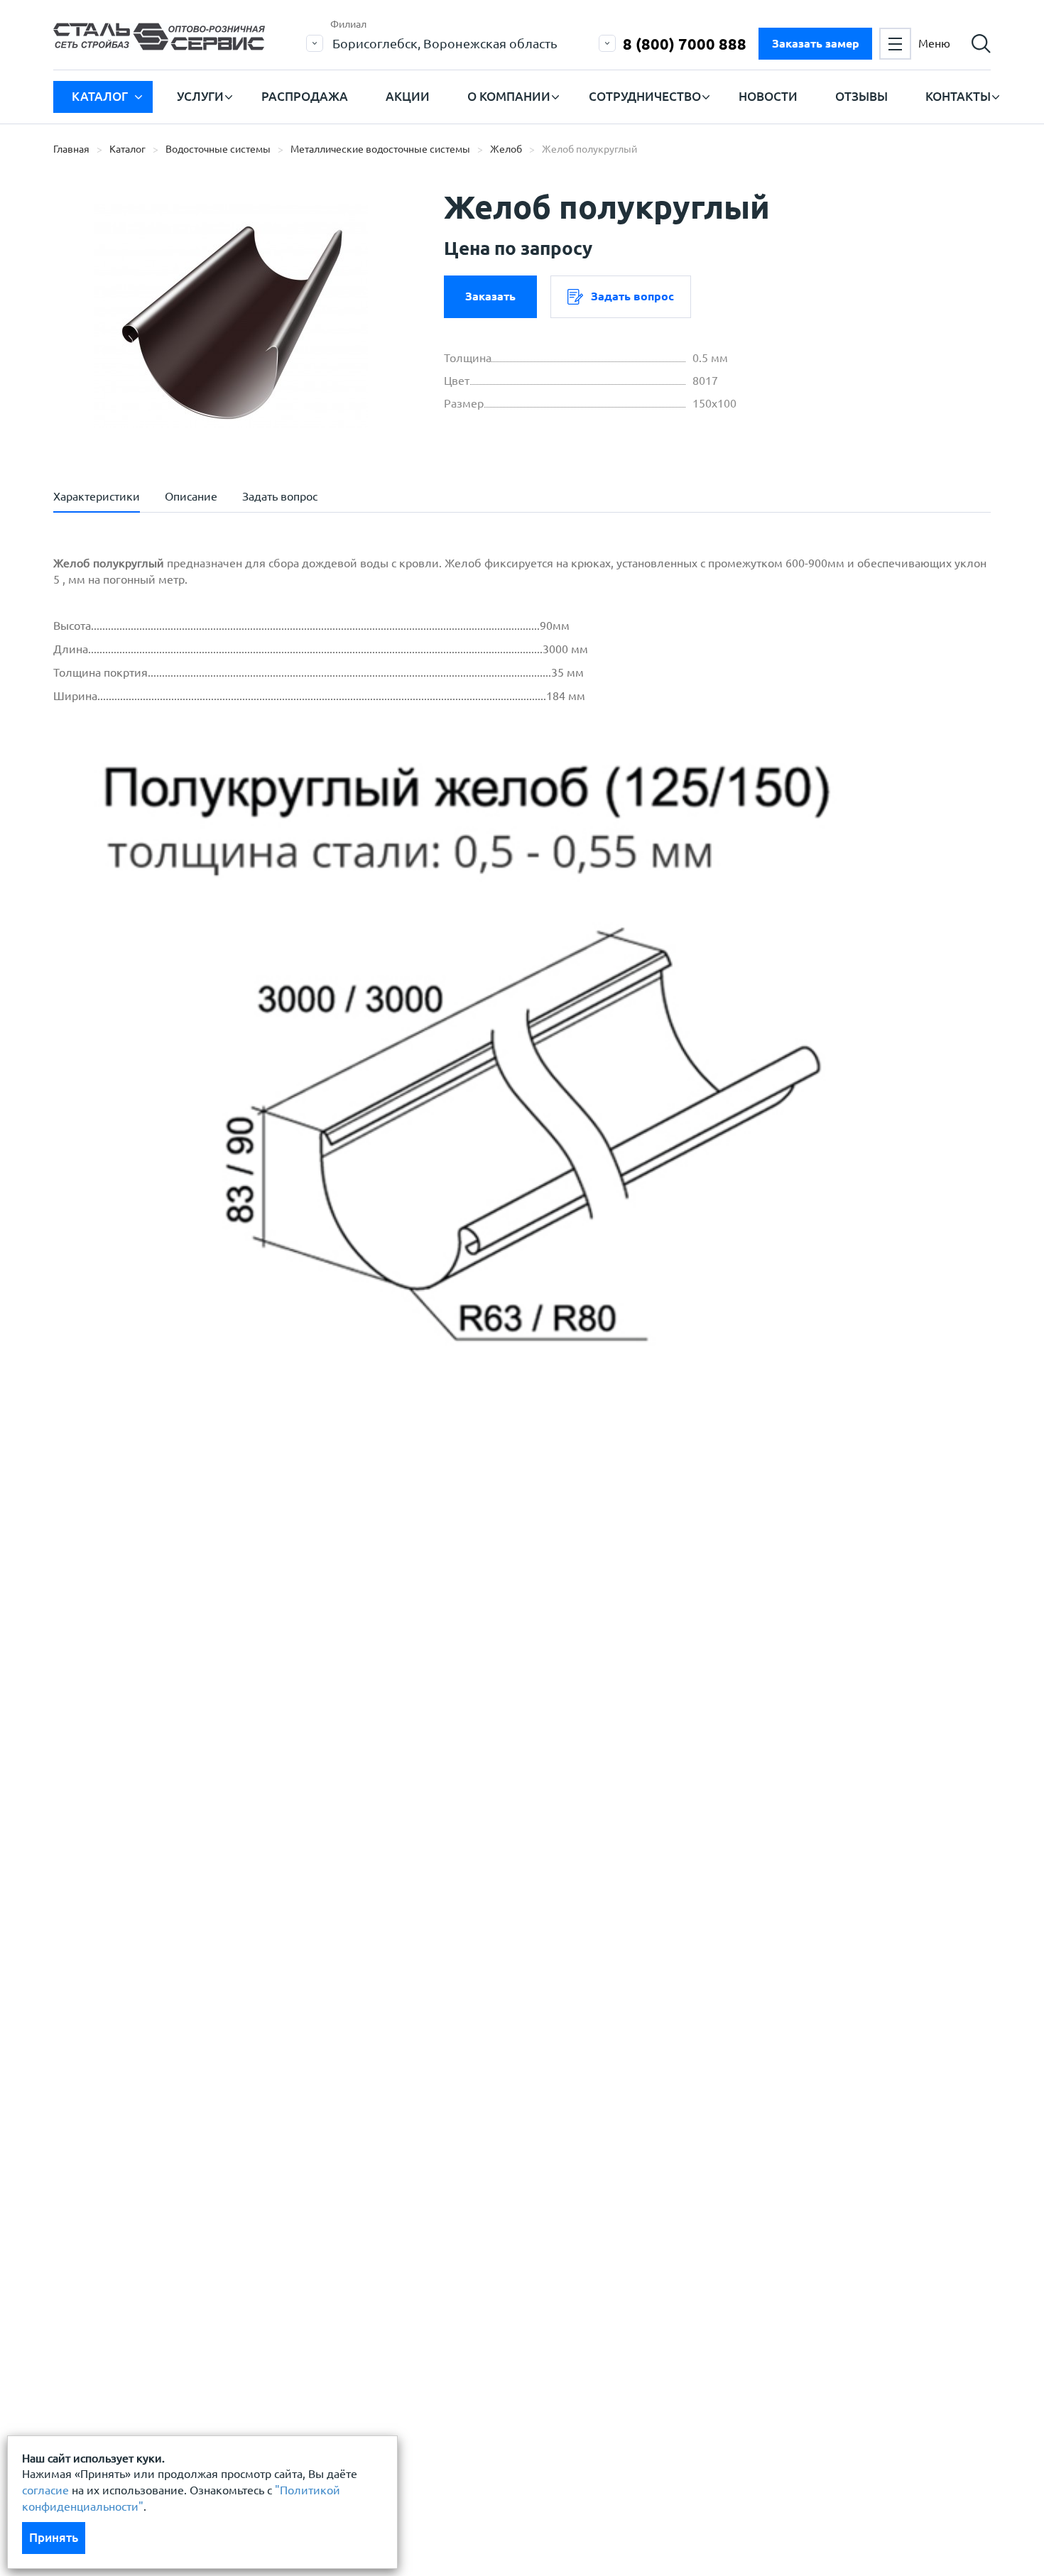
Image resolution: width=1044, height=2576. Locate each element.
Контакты (958, 96)
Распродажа (305, 96)
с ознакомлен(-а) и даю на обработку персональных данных (250, 1703)
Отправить (415, 1808)
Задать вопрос (632, 296)
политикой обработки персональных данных (207, 1695)
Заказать (490, 296)
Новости (768, 96)
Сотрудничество (645, 96)
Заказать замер (816, 43)
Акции (408, 96)
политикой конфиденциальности (176, 1737)
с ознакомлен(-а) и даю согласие (256, 1737)
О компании (509, 96)
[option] (231, 316)
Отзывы (861, 96)
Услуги (200, 96)
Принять (54, 2537)
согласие (45, 2490)
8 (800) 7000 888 (685, 44)
